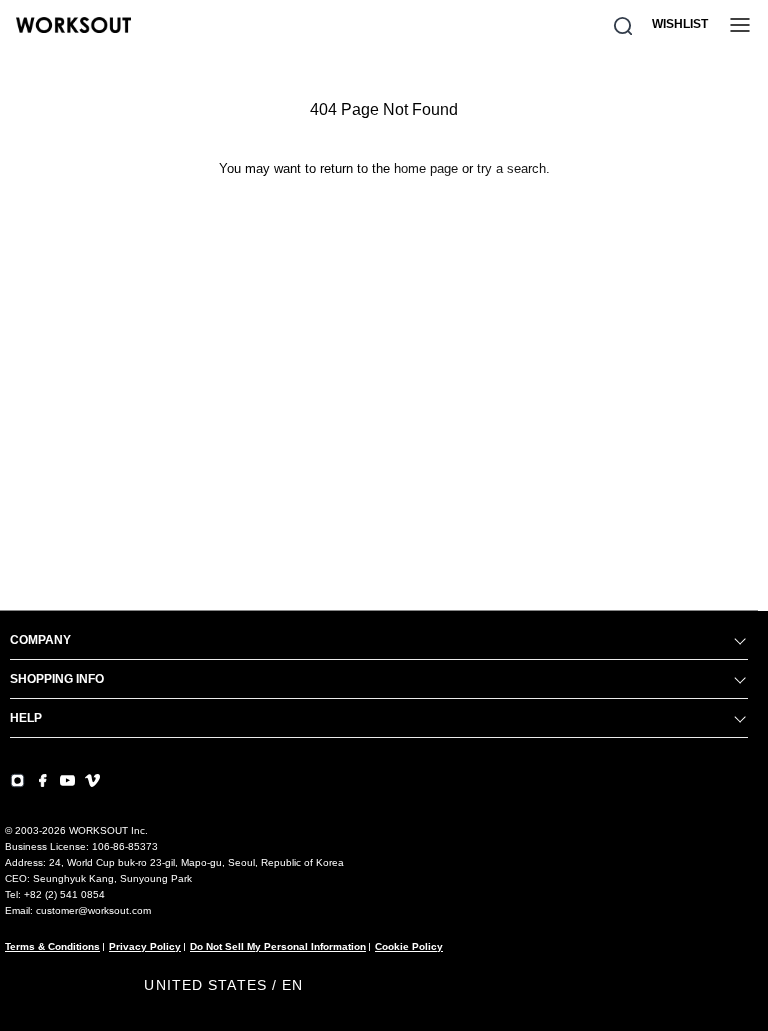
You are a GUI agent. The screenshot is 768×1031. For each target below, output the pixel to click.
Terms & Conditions (52, 946)
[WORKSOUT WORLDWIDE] (73, 25)
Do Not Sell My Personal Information (278, 946)
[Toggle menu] (740, 25)
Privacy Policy (145, 946)
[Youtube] (67, 780)
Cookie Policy (409, 946)
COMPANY (40, 640)
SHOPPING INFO (57, 679)
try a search (511, 168)
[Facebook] (42, 780)
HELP (26, 718)
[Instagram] (17, 780)
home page (426, 168)
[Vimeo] (92, 780)
